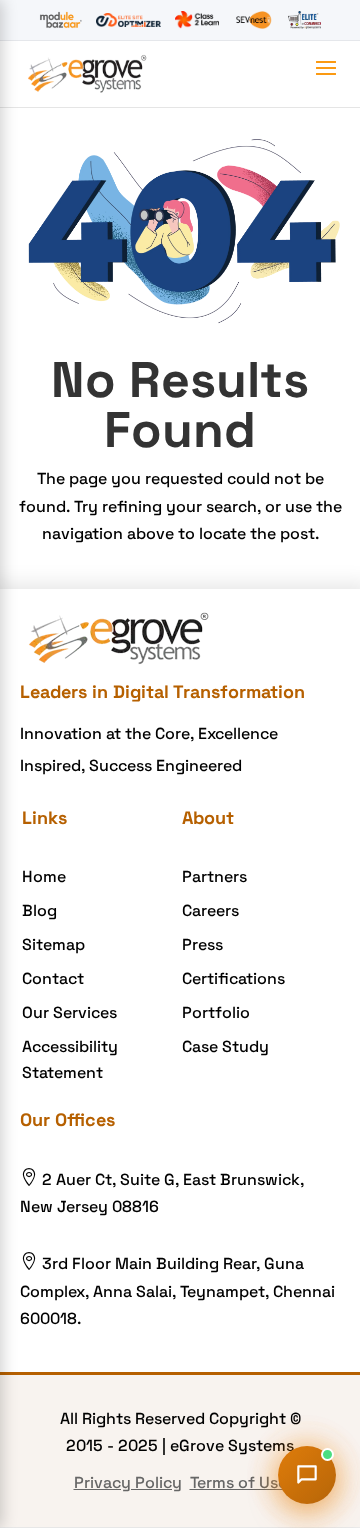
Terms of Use (238, 1482)
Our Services (69, 1012)
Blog (39, 910)
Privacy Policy (128, 1482)
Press (202, 944)
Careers (210, 910)
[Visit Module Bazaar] (60, 20)
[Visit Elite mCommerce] (304, 20)
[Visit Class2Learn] (196, 20)
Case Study (225, 1046)
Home (44, 876)
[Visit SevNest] (254, 20)
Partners (214, 876)
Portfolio (216, 1012)
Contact (53, 978)
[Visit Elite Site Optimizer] (128, 20)
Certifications (233, 978)
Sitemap (53, 944)
